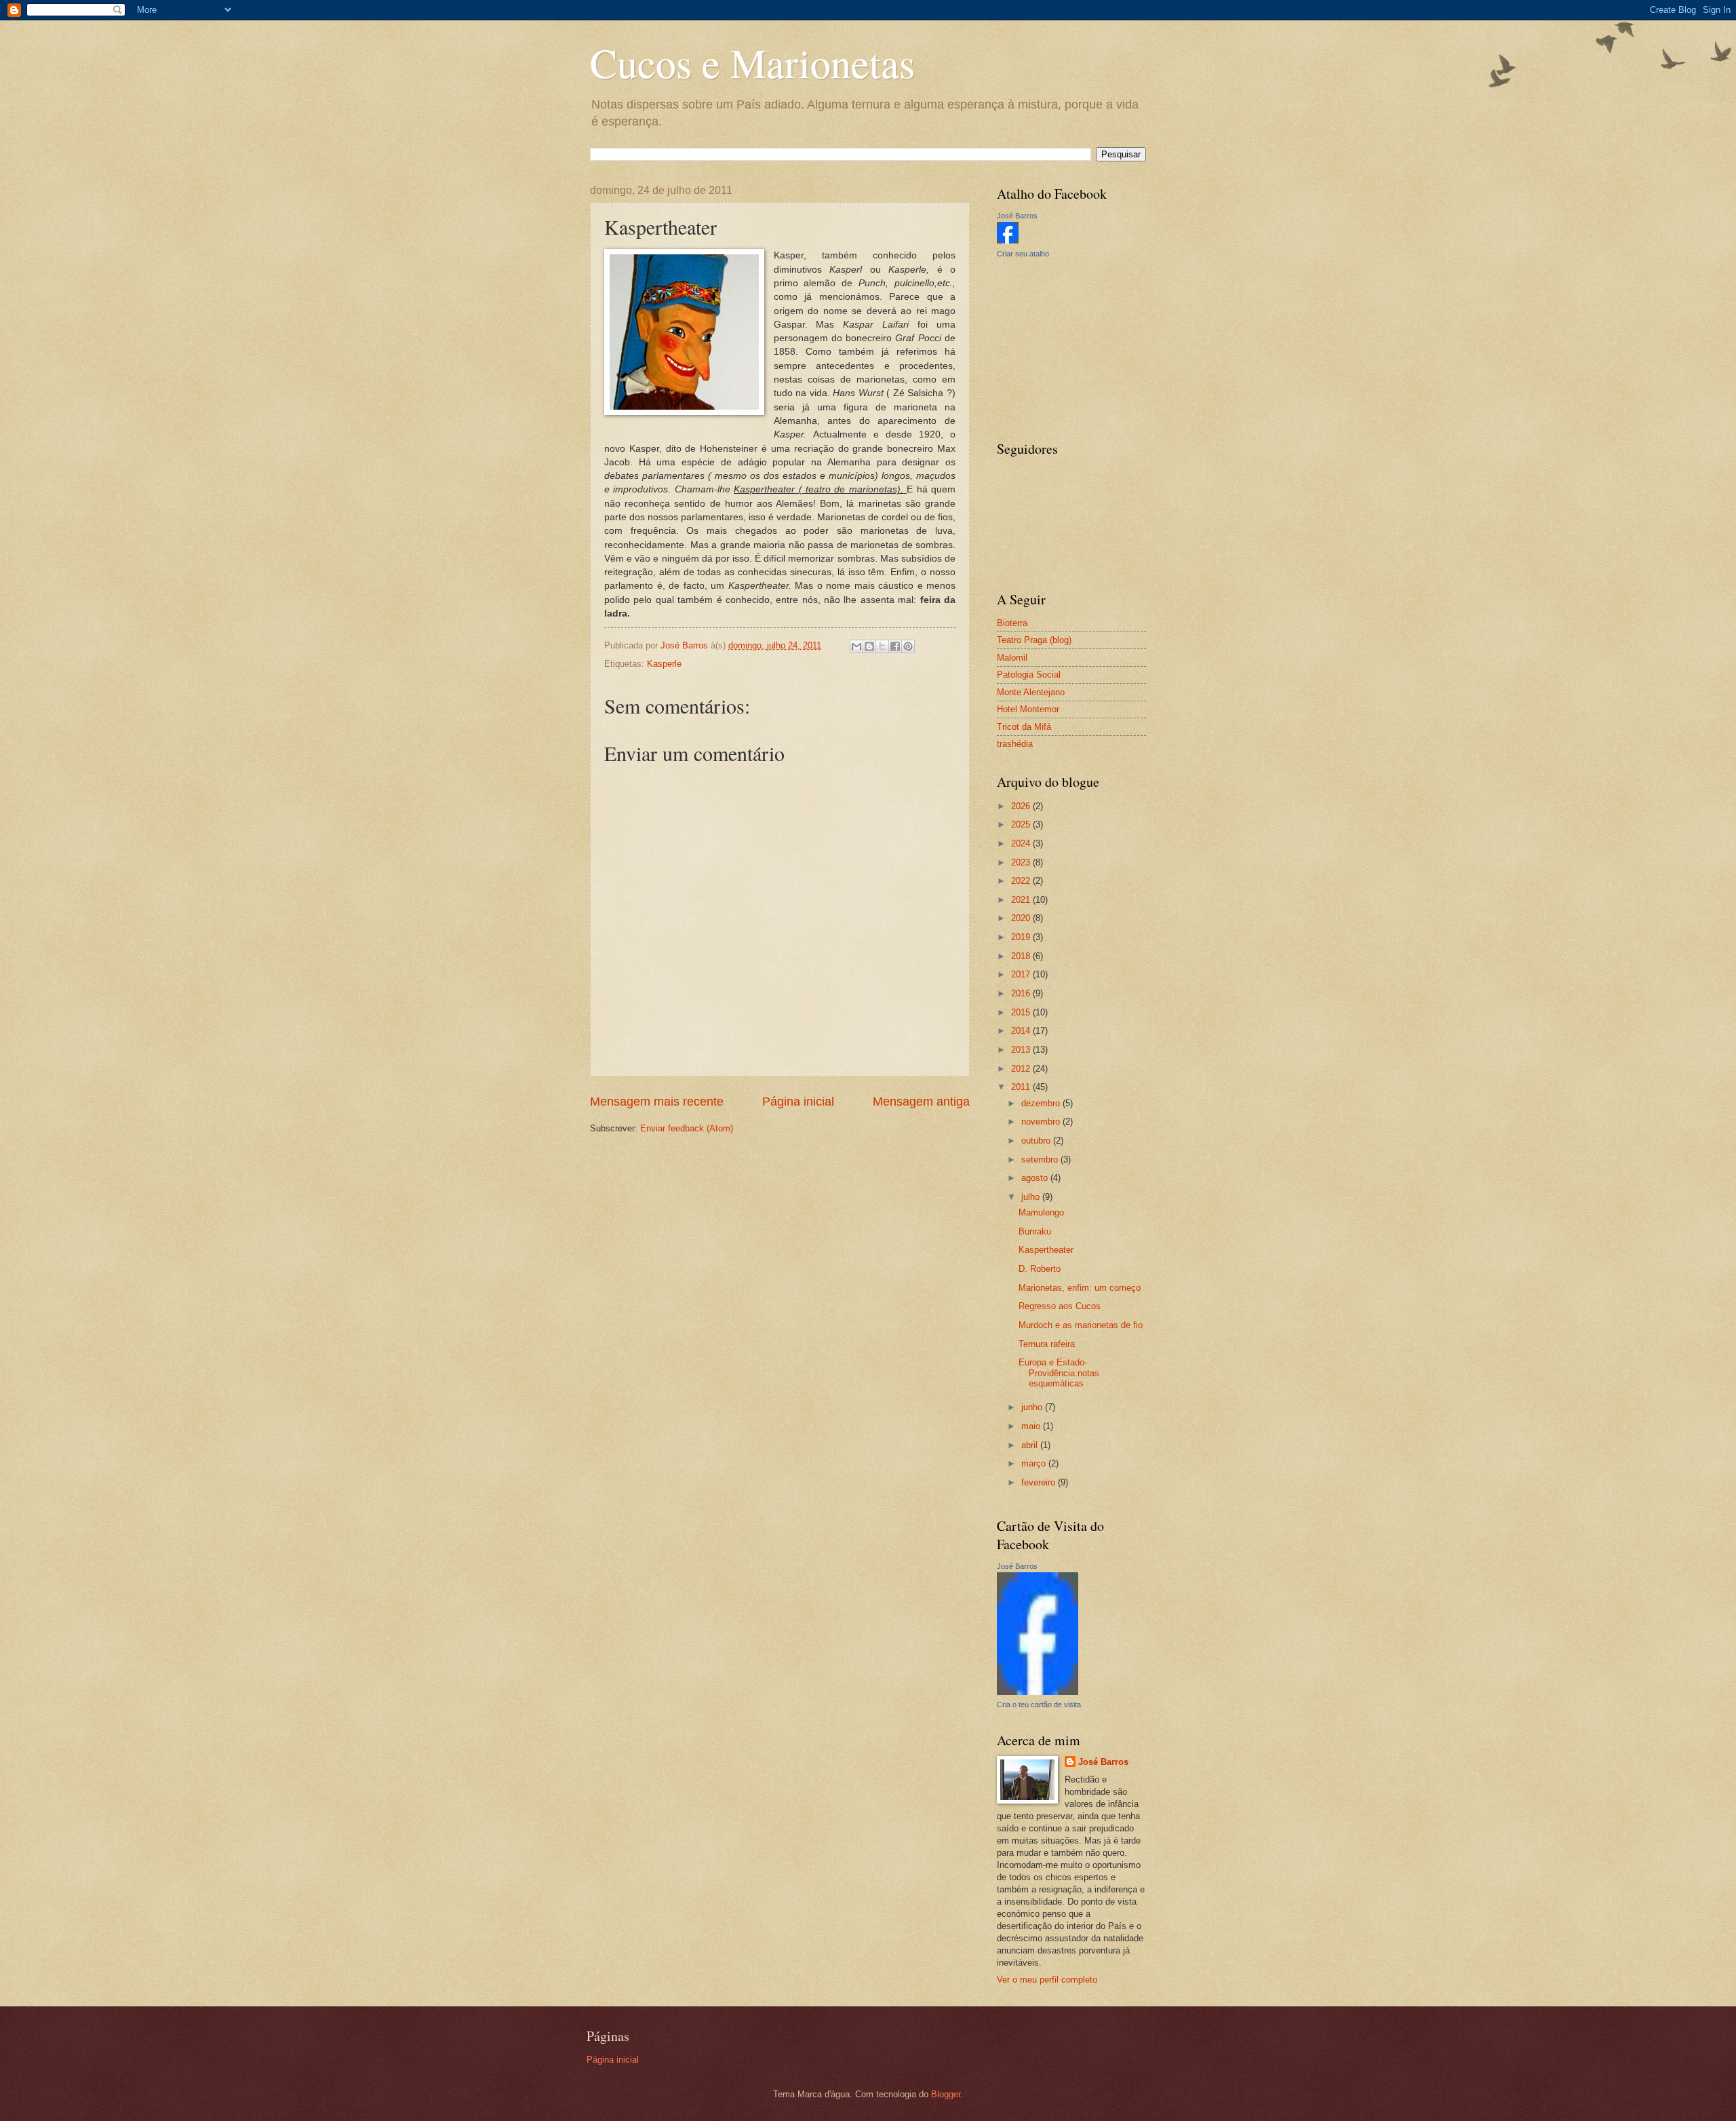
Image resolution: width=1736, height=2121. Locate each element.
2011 (1022, 1087)
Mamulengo (1041, 1212)
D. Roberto (1040, 1269)
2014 (1022, 1031)
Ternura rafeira (1047, 1344)
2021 (1022, 900)
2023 (1022, 862)
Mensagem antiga (921, 1102)
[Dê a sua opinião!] (869, 646)
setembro (1041, 1160)
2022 (1022, 881)
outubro (1037, 1141)
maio (1032, 1426)
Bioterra (1012, 623)
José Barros (1017, 216)
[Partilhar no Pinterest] (908, 646)
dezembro (1042, 1103)
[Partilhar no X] (882, 646)
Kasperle (664, 664)
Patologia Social (1029, 675)
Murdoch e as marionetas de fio (1081, 1325)
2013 (1022, 1050)
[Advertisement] (1065, 348)
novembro (1042, 1122)
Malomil (1012, 658)
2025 (1022, 824)
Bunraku (1035, 1231)
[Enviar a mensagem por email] (856, 646)
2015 (1022, 1012)
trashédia (1015, 744)
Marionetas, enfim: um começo (1080, 1288)
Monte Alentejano (1031, 692)
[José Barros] (1008, 240)
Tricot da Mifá (1024, 727)
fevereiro (1040, 1482)
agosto (1036, 1178)
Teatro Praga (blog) (1034, 640)
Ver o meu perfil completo (1047, 1980)
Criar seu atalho (1023, 254)
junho (1033, 1407)
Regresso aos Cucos (1060, 1306)
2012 (1022, 1069)
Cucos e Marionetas (752, 62)
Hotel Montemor (1028, 709)
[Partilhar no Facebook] (895, 646)
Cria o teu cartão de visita (1039, 1705)
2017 (1022, 974)
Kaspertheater (1046, 1250)
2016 (1022, 993)
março (1035, 1463)
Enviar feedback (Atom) (687, 1128)
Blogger (946, 2094)
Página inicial (798, 1102)
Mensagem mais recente (657, 1102)
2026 (1022, 806)
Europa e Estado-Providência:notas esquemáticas (1059, 1373)
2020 (1022, 918)
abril (1031, 1445)
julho (1032, 1197)
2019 (1022, 937)
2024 (1022, 843)
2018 (1022, 956)
